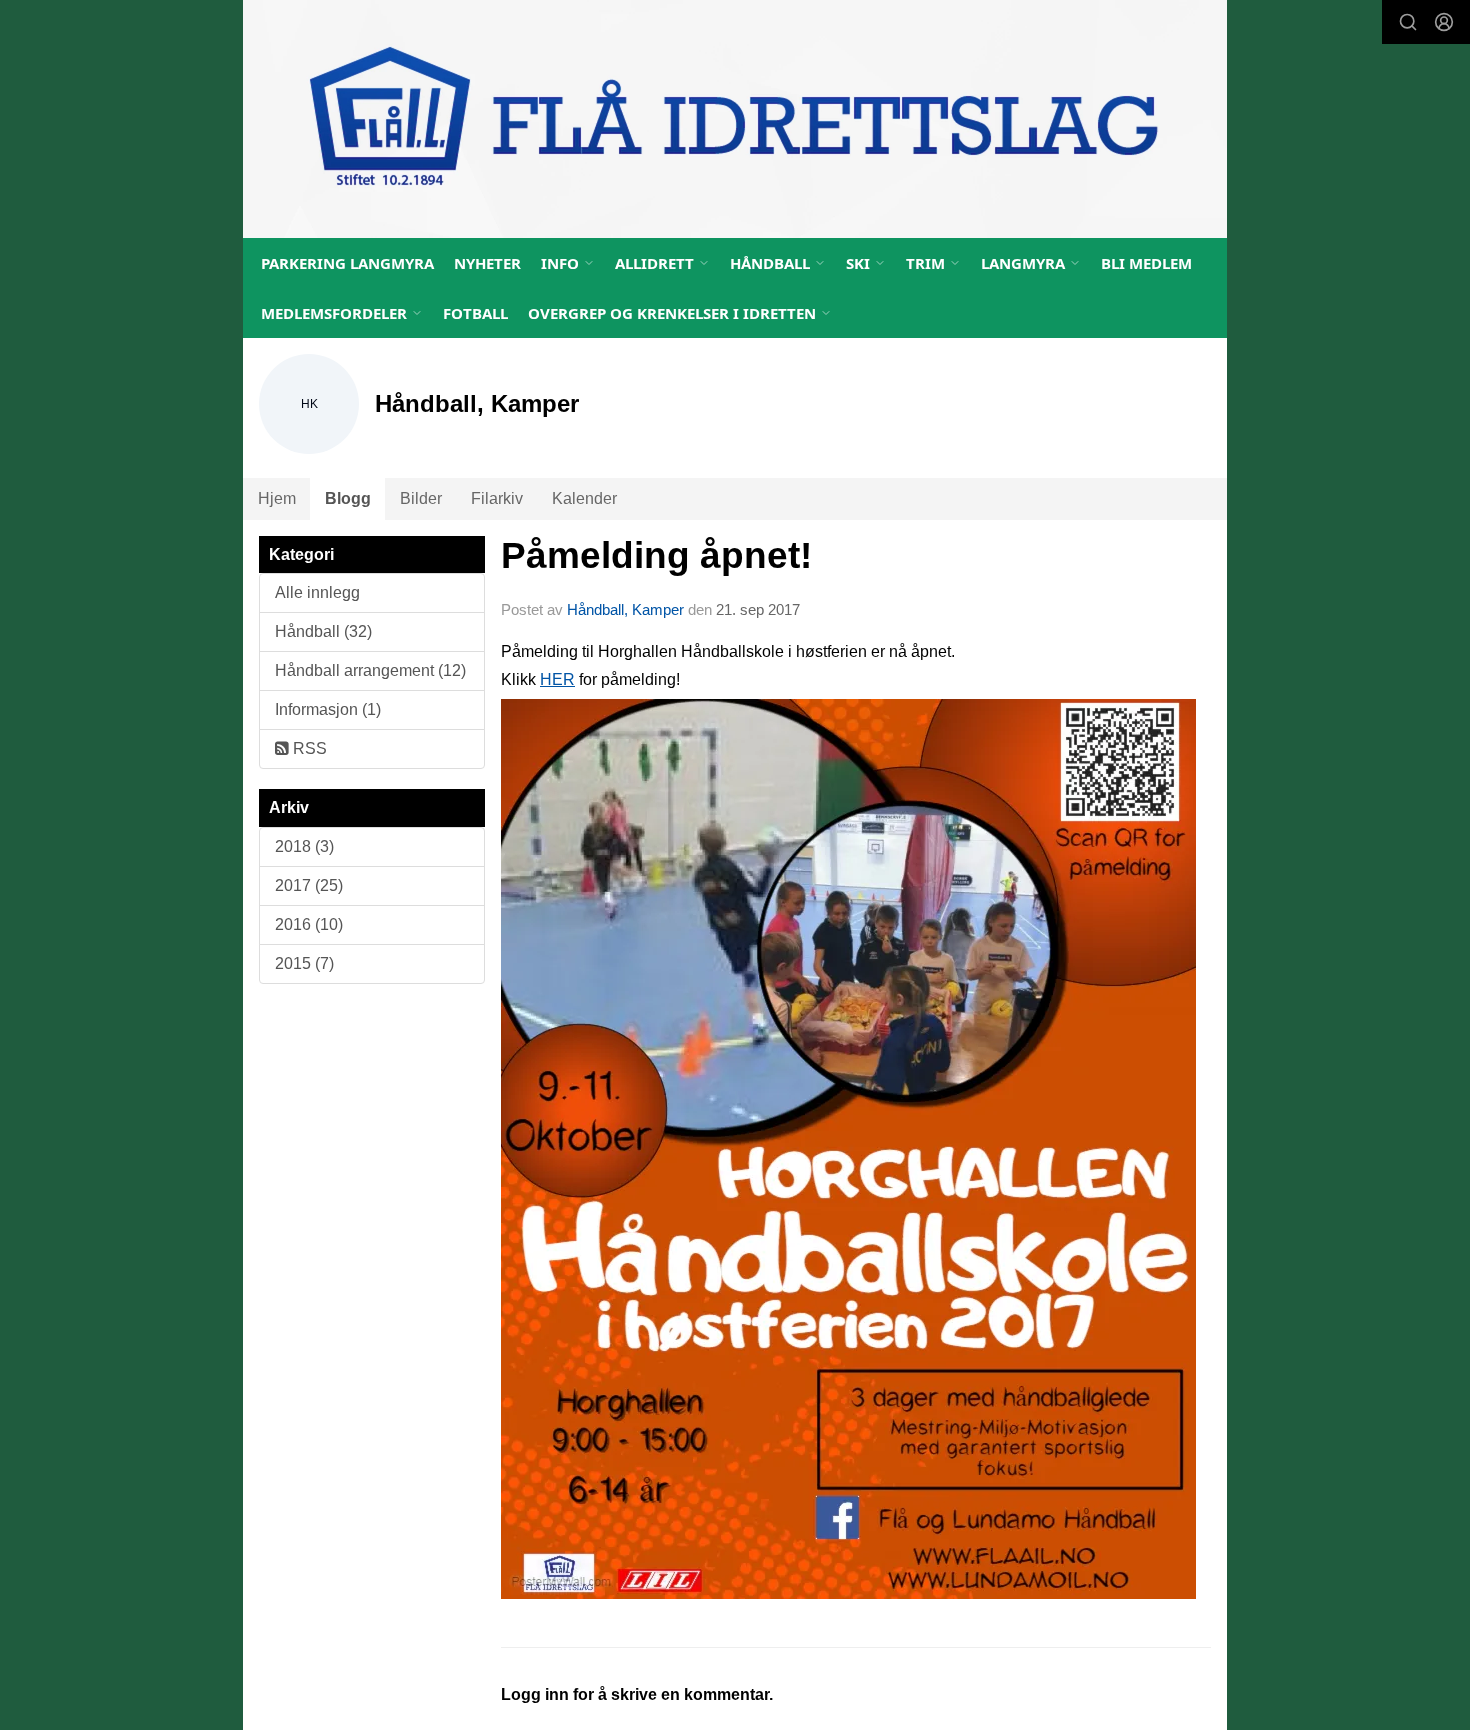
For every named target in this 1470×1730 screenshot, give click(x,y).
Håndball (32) (323, 631)
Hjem (277, 498)
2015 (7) (304, 963)
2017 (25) (309, 885)
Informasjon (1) (328, 709)
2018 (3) (304, 846)
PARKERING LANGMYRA (347, 263)
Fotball (475, 313)
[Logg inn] (1444, 22)
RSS (308, 748)
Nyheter (487, 263)
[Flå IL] (735, 119)
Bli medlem (1146, 263)
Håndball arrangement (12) (370, 670)
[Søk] (1408, 22)
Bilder (421, 498)
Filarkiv (497, 498)
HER (557, 679)
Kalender (584, 498)
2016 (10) (309, 924)
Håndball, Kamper (625, 609)
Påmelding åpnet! (656, 555)
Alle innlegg (317, 592)
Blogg (348, 498)
